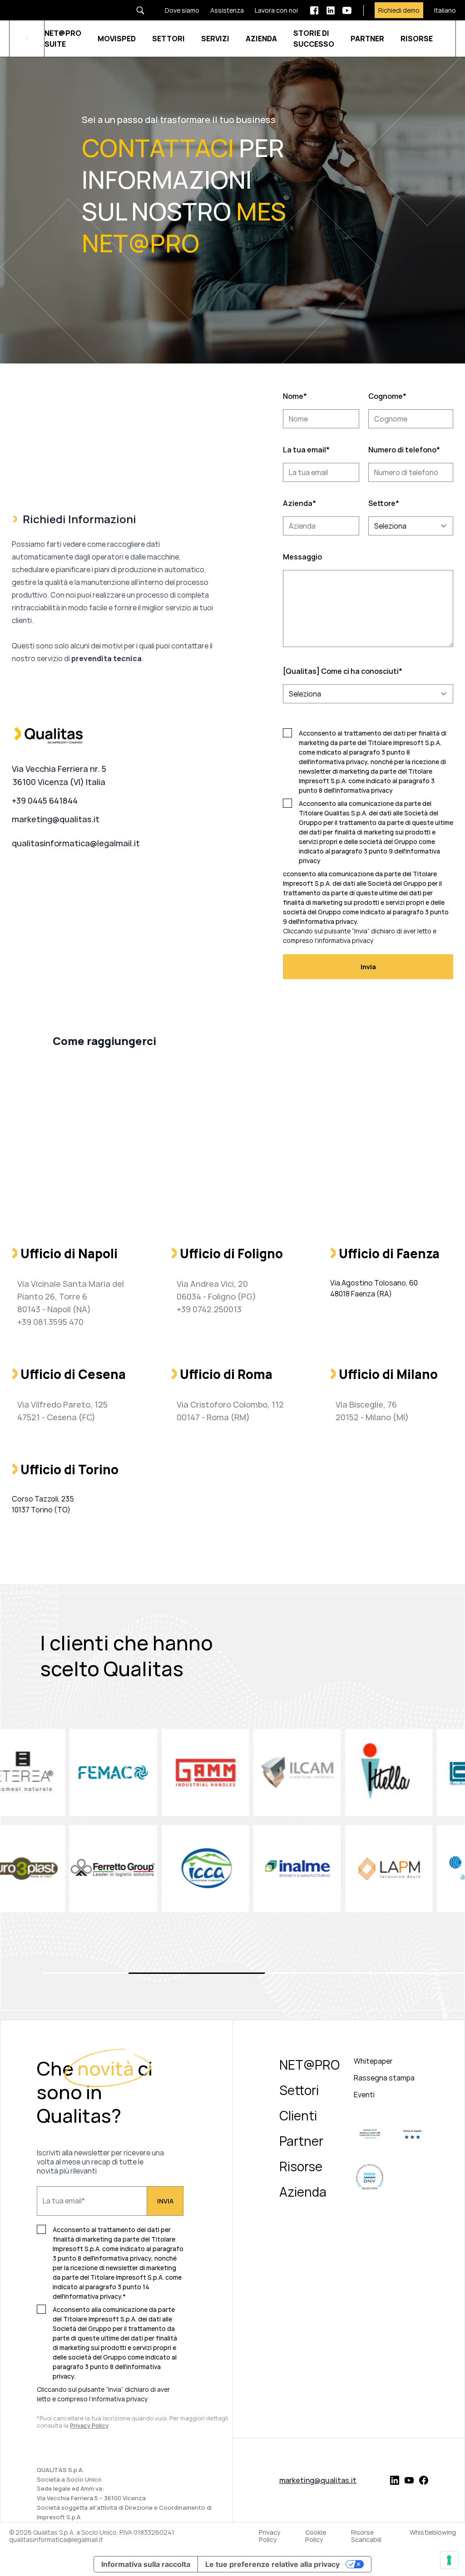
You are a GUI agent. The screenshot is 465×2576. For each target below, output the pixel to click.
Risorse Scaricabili (366, 2536)
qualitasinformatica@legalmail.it (76, 843)
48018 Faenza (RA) (361, 1294)
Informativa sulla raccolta (146, 2564)
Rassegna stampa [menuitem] (384, 2078)
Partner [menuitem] (301, 2141)
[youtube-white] (347, 10)
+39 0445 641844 (45, 800)
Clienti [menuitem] (298, 2115)
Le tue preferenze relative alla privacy (272, 2564)
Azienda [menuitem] (303, 2192)
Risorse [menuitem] (301, 2166)
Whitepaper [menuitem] (373, 2061)
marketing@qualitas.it (56, 819)
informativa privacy (120, 2399)
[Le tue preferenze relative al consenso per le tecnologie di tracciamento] (449, 2560)
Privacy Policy (270, 2536)
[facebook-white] (314, 10)
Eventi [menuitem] (364, 2095)
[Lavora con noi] (271, 10)
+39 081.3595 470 (50, 1322)
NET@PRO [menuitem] (309, 2065)
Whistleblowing (433, 2533)
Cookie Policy (316, 2536)
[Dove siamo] (177, 10)
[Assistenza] (222, 10)
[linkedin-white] (331, 10)
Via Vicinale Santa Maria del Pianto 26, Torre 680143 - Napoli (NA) (71, 1296)
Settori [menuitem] (299, 2090)
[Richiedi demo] (393, 10)
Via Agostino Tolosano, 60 (374, 1283)
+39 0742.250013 (209, 1309)
